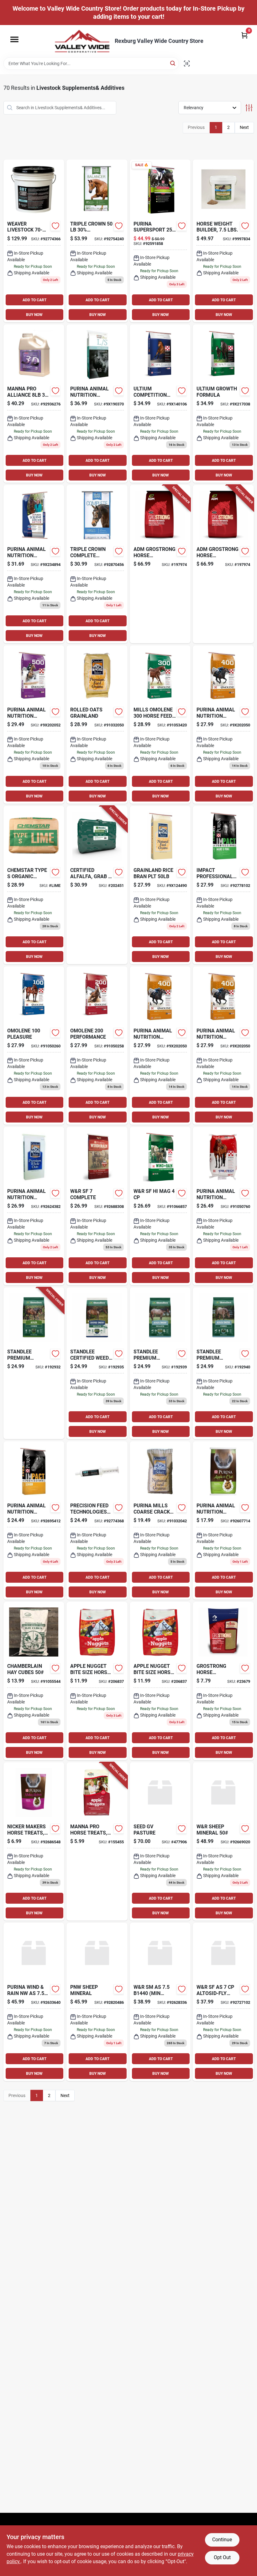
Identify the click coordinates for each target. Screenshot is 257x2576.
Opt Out (222, 2557)
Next (244, 127)
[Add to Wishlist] (55, 226)
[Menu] (14, 39)
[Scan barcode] (187, 64)
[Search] (173, 63)
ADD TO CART (34, 300)
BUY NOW (34, 315)
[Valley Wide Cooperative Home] (82, 41)
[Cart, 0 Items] (244, 35)
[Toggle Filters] (249, 108)
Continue (222, 2540)
